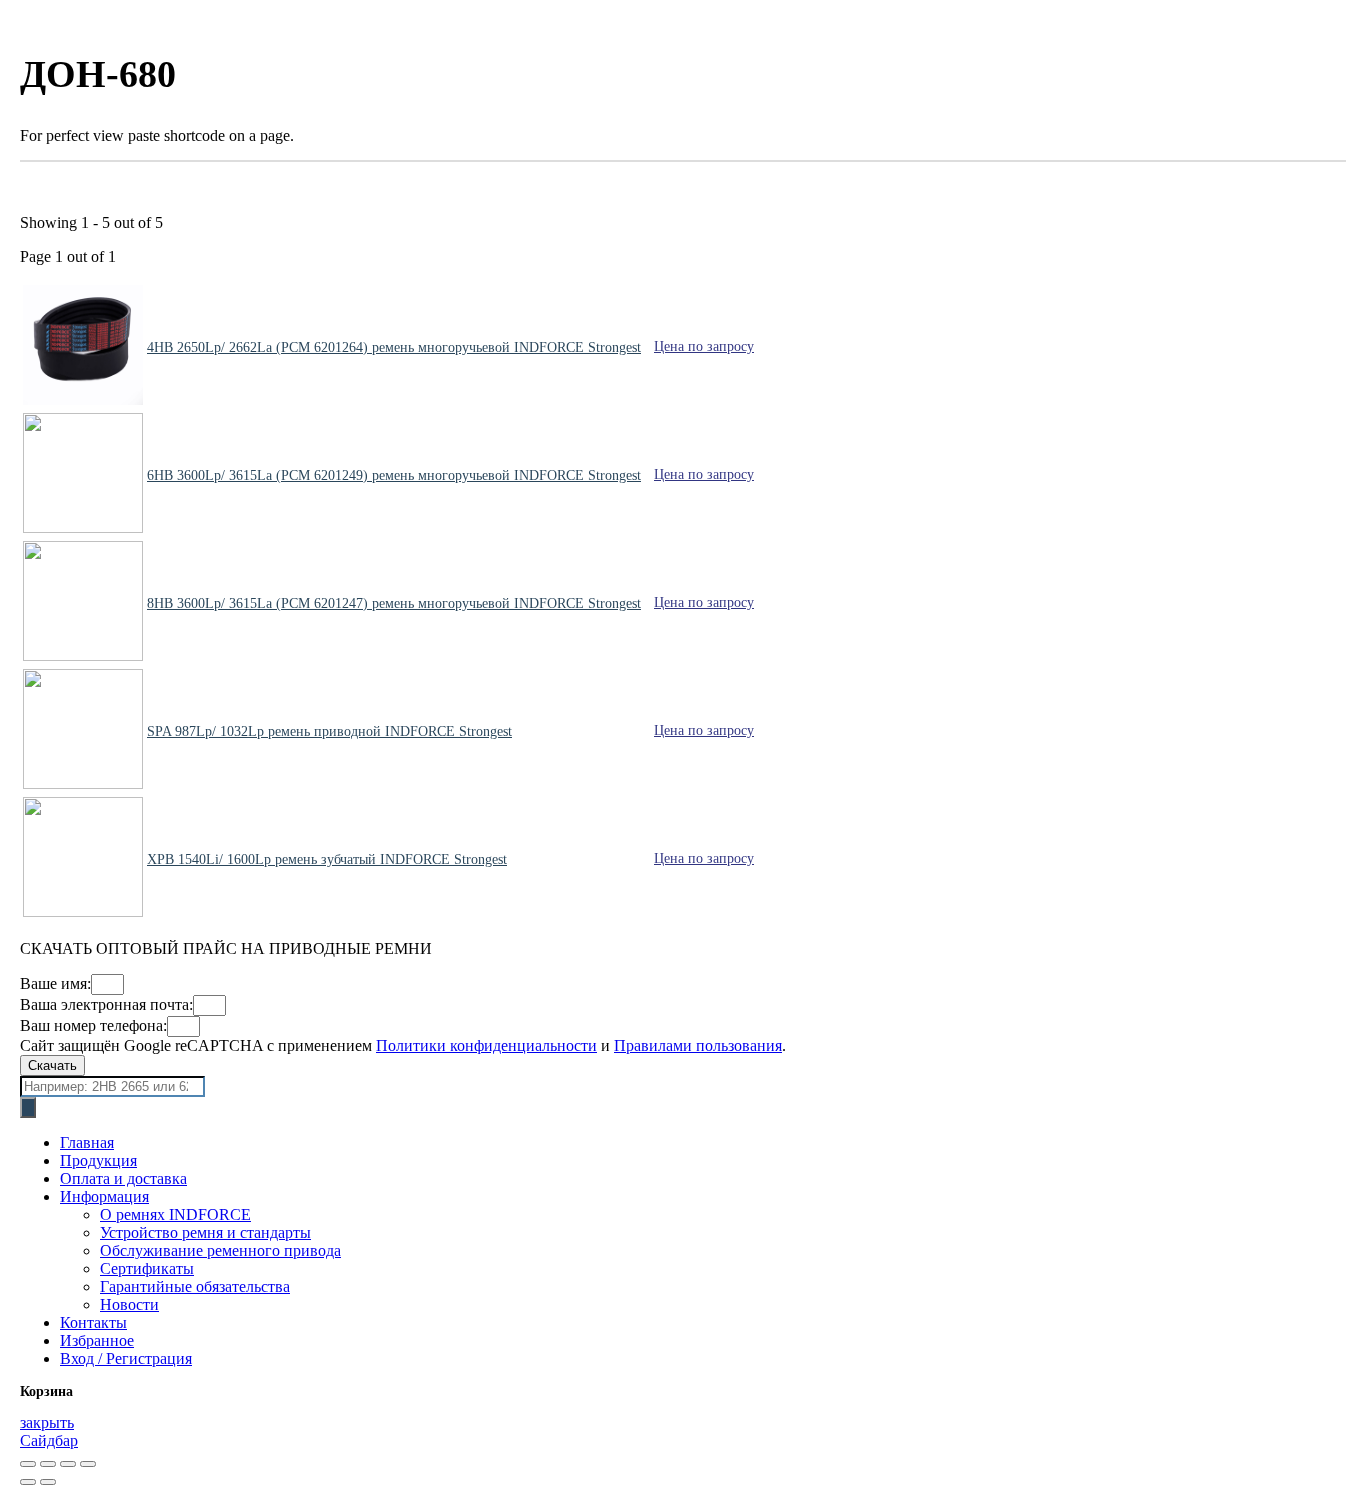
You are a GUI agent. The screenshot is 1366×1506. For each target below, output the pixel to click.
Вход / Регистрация (126, 1358)
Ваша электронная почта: (106, 1004)
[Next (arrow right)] (48, 1482)
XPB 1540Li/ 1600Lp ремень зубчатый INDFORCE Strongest (327, 859)
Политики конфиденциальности (486, 1045)
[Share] (48, 1464)
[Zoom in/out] (88, 1464)
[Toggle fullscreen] (68, 1464)
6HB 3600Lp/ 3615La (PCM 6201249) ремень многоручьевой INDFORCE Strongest (394, 475)
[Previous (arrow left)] (28, 1482)
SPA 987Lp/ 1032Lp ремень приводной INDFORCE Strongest (329, 731)
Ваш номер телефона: (93, 1025)
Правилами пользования (698, 1045)
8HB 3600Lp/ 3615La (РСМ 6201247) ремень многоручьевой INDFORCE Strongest (394, 603)
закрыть (47, 1422)
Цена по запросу (704, 346)
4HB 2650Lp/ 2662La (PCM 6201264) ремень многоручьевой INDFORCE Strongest (394, 347)
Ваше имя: (55, 983)
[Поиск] (28, 1107)
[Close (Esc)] (28, 1464)
